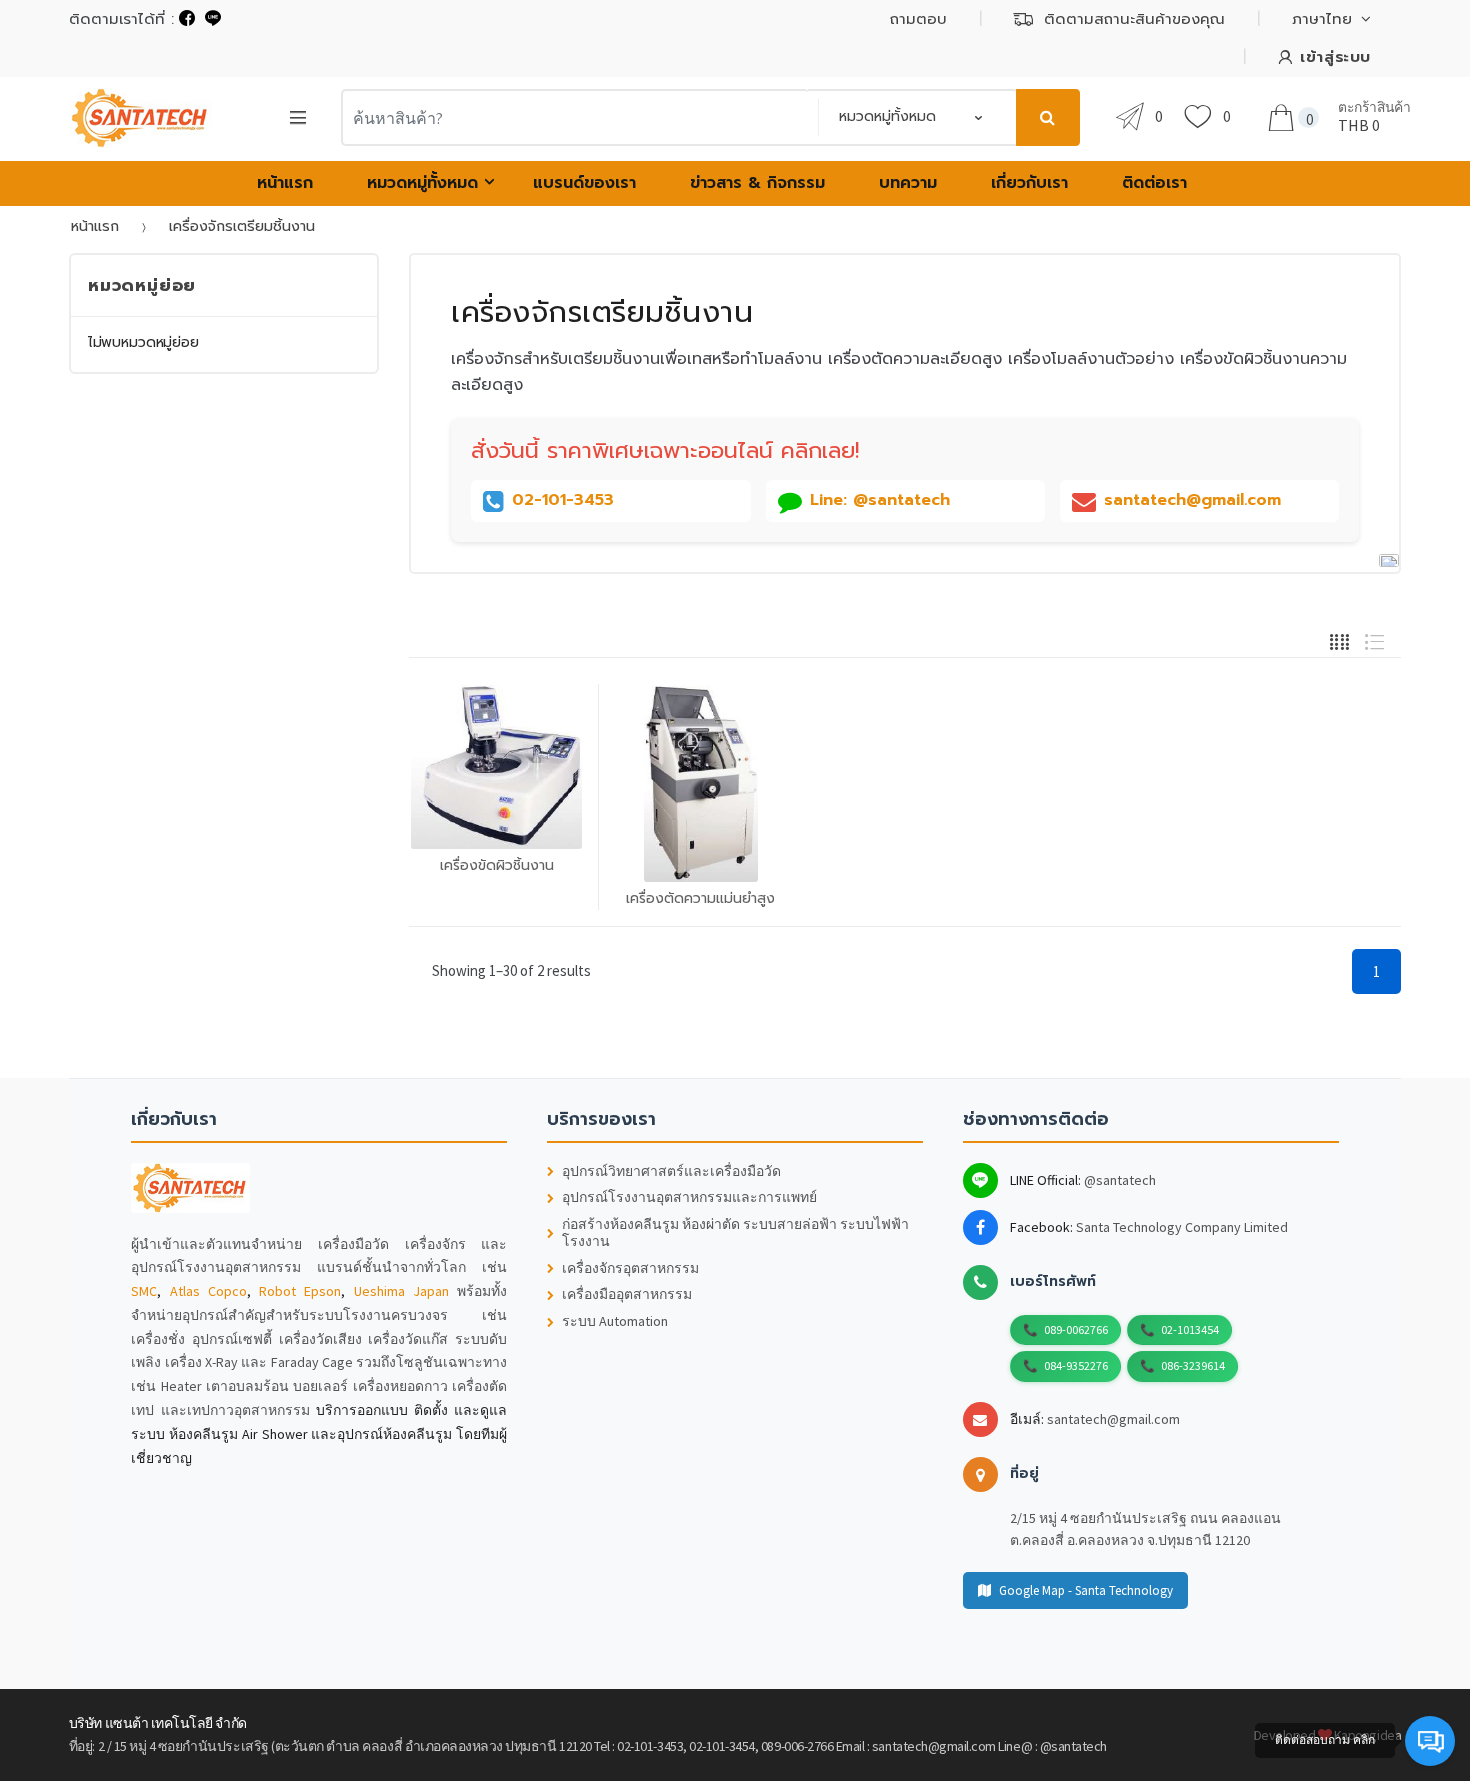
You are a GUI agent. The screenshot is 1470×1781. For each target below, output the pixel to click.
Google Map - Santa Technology (1086, 1590)
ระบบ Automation (615, 1321)
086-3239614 (1193, 1365)
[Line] (213, 19)
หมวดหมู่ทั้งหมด (422, 183)
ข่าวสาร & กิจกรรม (757, 183)
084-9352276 (1076, 1365)
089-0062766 (1076, 1329)
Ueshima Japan (401, 1291)
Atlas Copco (208, 1291)
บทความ (908, 183)
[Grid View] (1339, 639)
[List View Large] (1374, 639)
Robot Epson (300, 1291)
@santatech (1120, 1180)
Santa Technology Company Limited (1182, 1227)
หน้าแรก (285, 183)
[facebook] (187, 19)
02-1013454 (1190, 1329)
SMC (144, 1291)
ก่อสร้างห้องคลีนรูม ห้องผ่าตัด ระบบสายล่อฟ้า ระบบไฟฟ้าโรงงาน (735, 1233)
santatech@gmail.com (1113, 1419)
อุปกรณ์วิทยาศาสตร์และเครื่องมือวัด (671, 1171)
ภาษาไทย (1322, 19)
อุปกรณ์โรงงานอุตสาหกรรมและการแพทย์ (689, 1197)
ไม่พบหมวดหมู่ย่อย (143, 342)
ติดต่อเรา (1154, 183)
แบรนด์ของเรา (584, 183)
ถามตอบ (918, 19)
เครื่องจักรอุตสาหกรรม (630, 1268)
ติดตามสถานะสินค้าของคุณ (1134, 19)
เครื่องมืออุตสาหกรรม (627, 1294)
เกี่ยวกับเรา (1029, 183)
